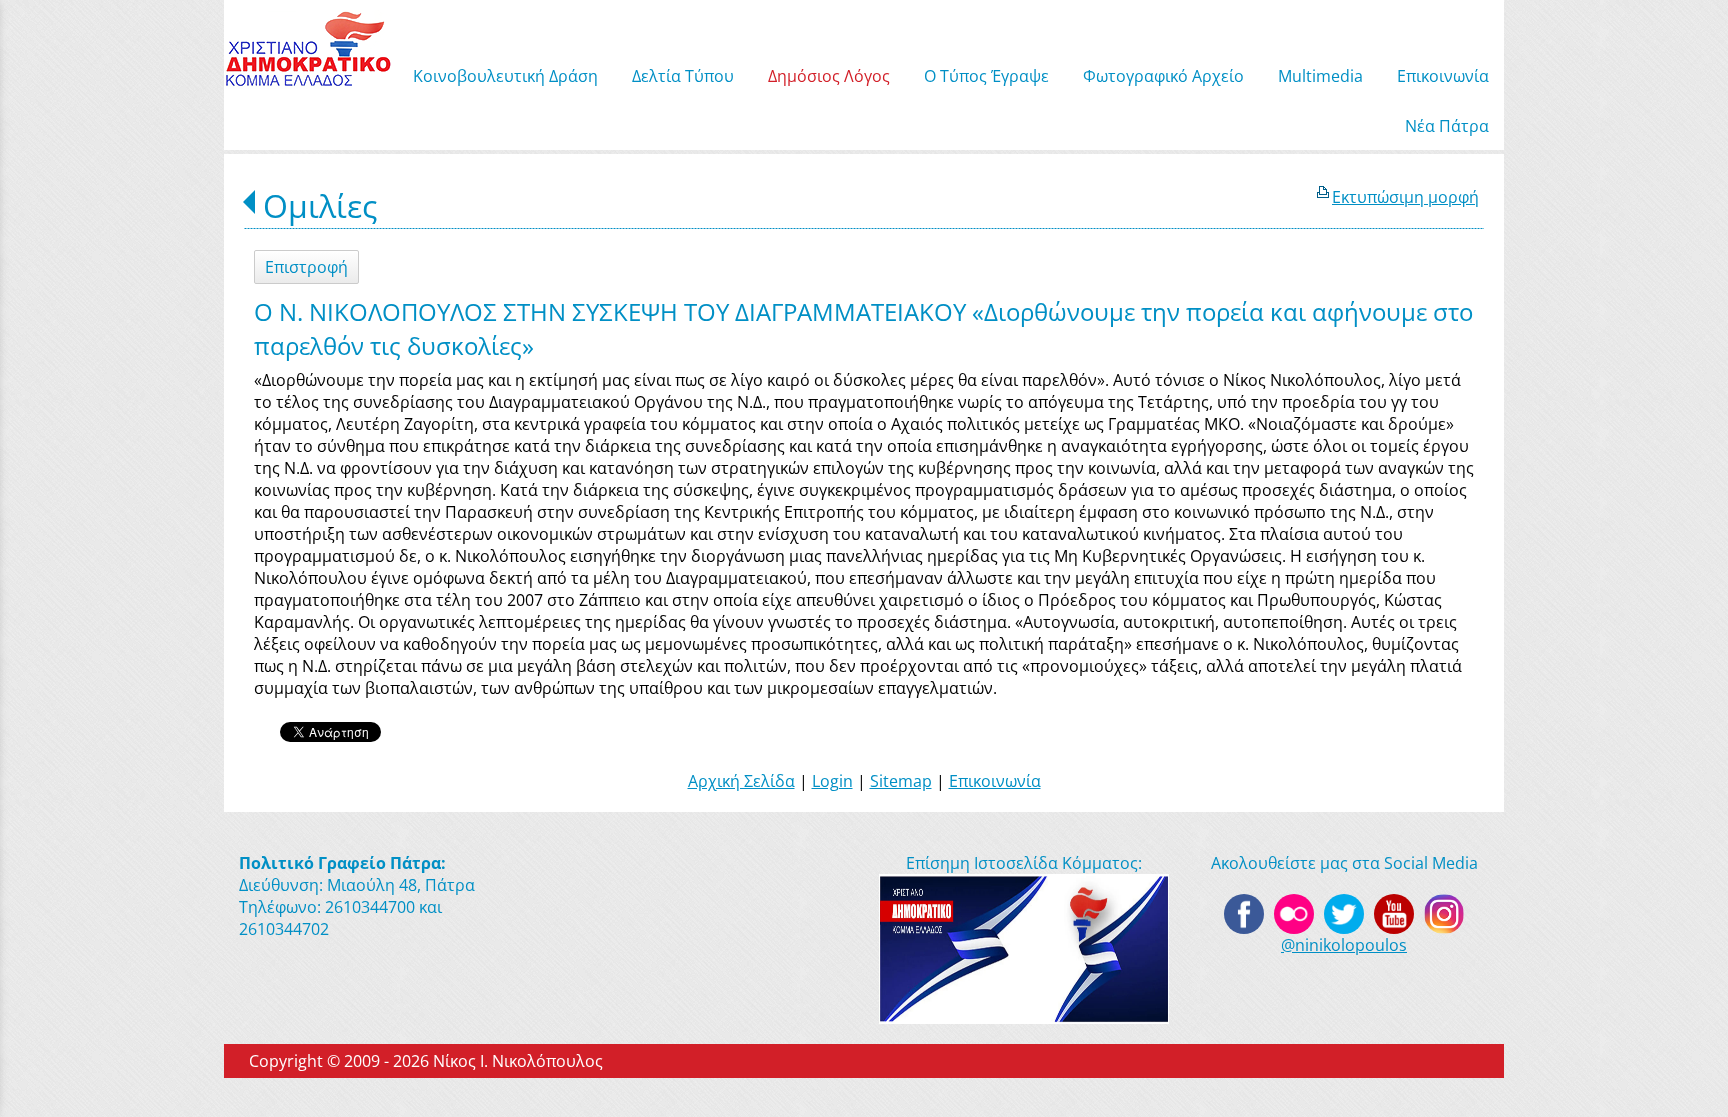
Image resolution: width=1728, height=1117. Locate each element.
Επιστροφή (306, 267)
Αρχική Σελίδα (741, 781)
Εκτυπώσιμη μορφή (1405, 197)
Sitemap (901, 781)
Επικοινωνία (995, 781)
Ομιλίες (320, 205)
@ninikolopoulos (1344, 945)
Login (832, 781)
